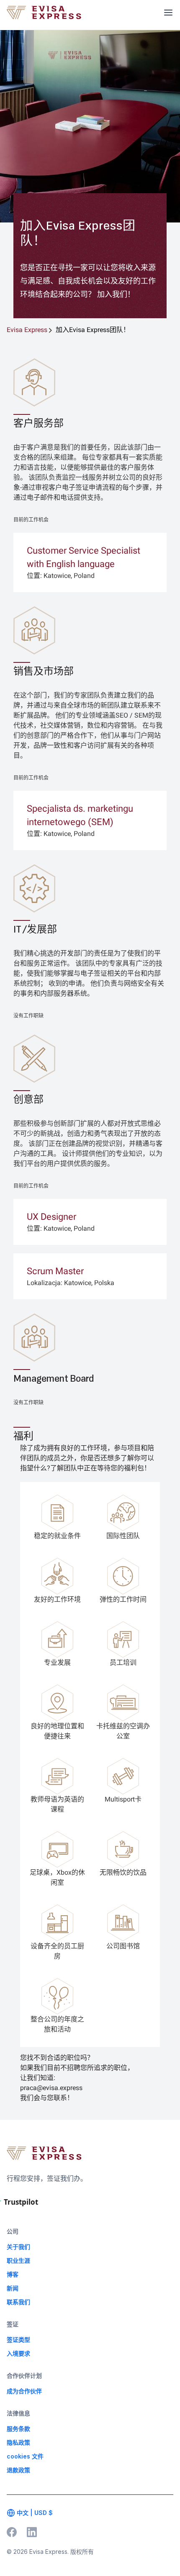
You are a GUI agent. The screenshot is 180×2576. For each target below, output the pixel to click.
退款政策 (18, 2470)
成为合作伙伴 (24, 2391)
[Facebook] (12, 2532)
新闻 (13, 2288)
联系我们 (18, 2302)
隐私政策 (18, 2442)
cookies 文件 (25, 2456)
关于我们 (18, 2247)
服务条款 (18, 2429)
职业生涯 (18, 2260)
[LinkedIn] (32, 2532)
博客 (13, 2274)
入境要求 (18, 2353)
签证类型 (18, 2340)
